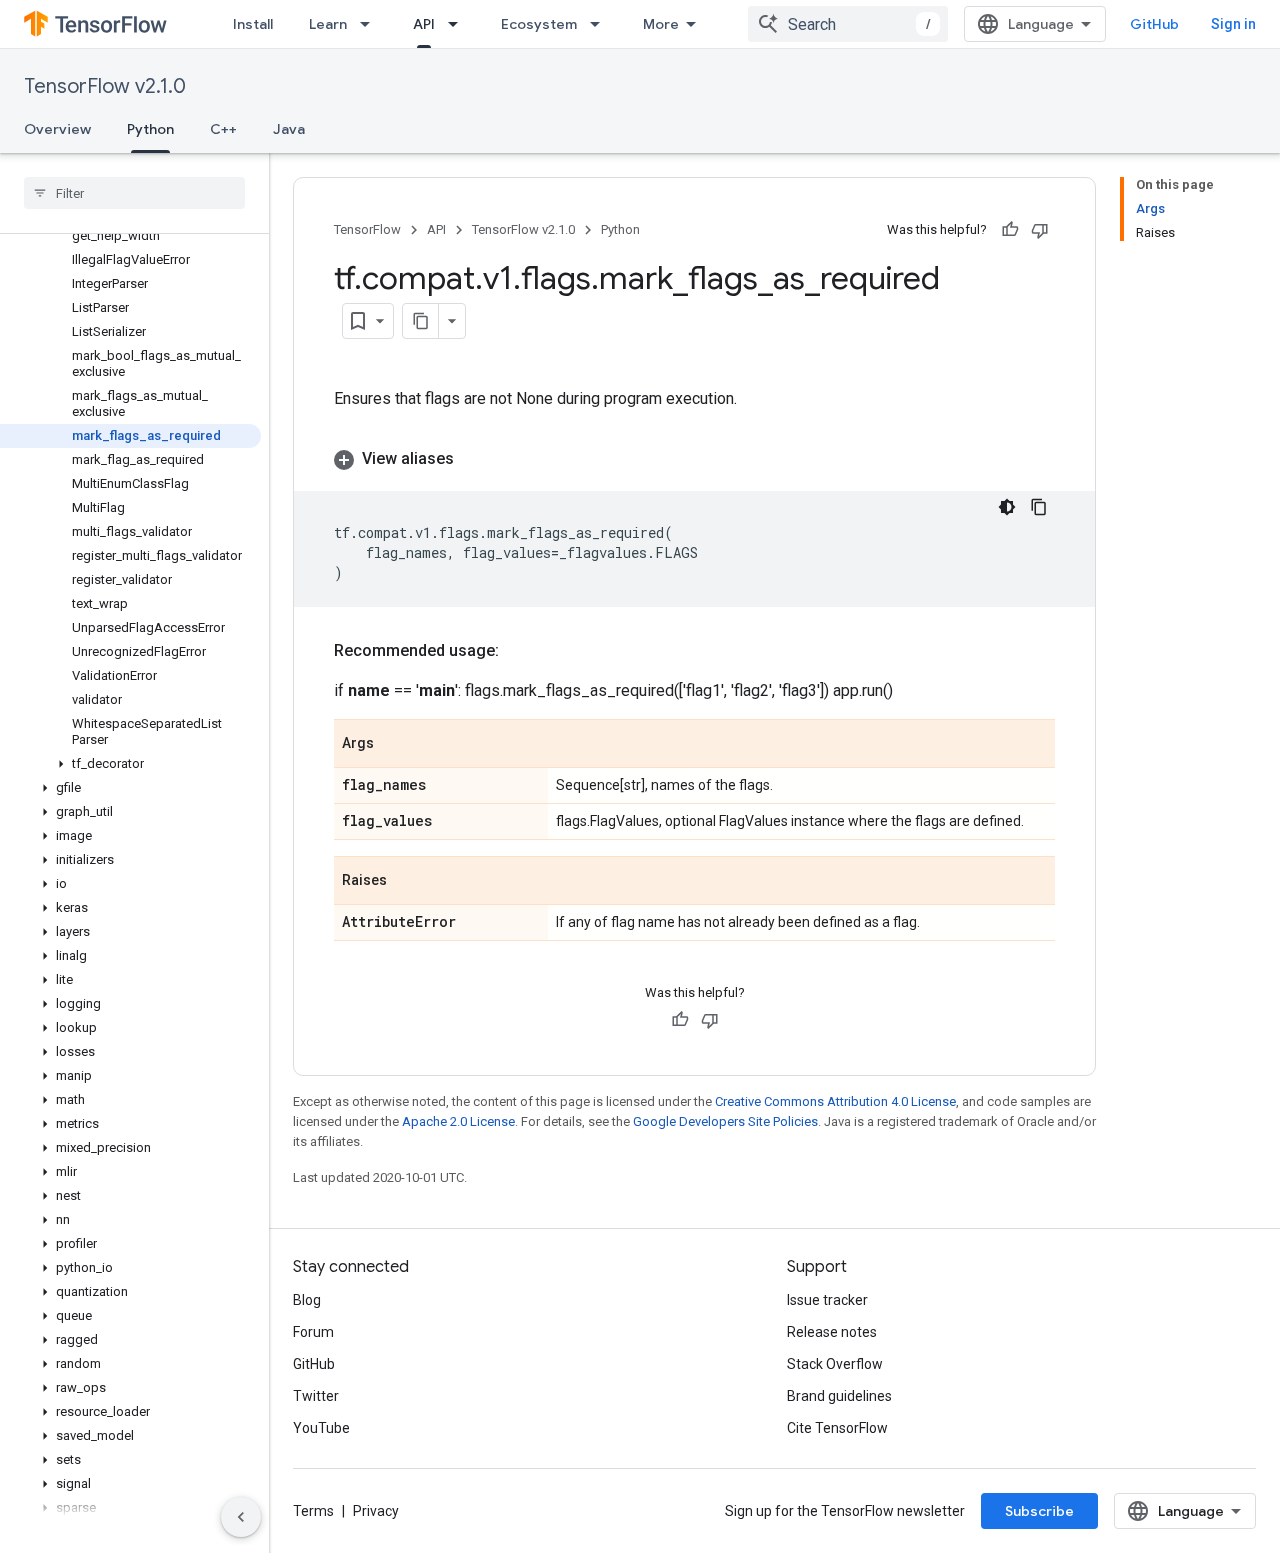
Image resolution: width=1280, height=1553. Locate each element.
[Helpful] (1010, 230)
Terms (313, 1511)
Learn (328, 24)
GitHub (1154, 24)
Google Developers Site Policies (725, 1121)
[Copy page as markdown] (421, 321)
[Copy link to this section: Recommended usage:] (519, 651)
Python (150, 129)
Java (289, 129)
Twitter (316, 1396)
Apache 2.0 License (458, 1121)
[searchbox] (134, 193)
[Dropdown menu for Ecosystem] (601, 24)
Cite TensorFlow (837, 1428)
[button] (130, 764)
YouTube (321, 1428)
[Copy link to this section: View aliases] (474, 459)
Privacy (376, 1511)
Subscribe (1039, 1511)
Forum (313, 1332)
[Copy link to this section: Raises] (407, 882)
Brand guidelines (839, 1396)
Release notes (832, 1332)
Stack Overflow (835, 1364)
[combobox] (848, 24)
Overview (57, 129)
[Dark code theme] (1007, 507)
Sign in (1233, 24)
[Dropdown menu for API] (459, 24)
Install (253, 24)
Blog (307, 1300)
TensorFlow (367, 229)
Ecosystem (539, 24)
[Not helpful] (1040, 230)
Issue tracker (827, 1300)
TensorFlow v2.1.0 (105, 86)
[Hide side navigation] (241, 1517)
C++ (223, 129)
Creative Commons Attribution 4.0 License (835, 1101)
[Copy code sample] (1039, 507)
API (424, 24)
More (661, 24)
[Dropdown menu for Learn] (371, 24)
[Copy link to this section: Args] (394, 745)
